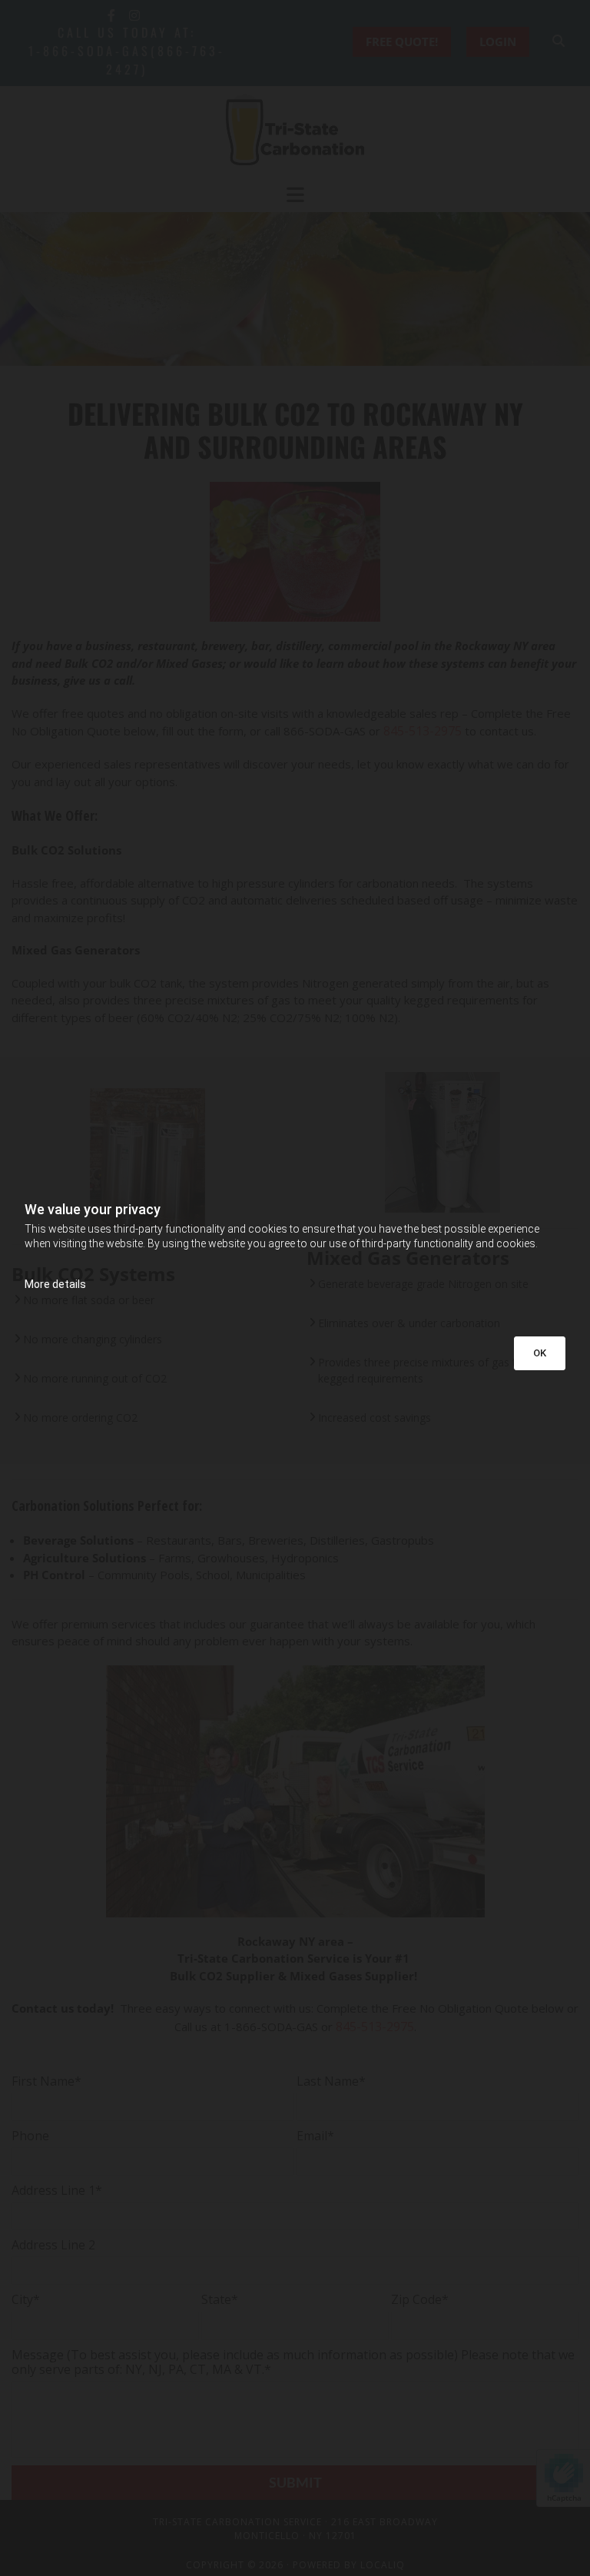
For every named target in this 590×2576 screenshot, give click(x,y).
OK (540, 1353)
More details (55, 1284)
